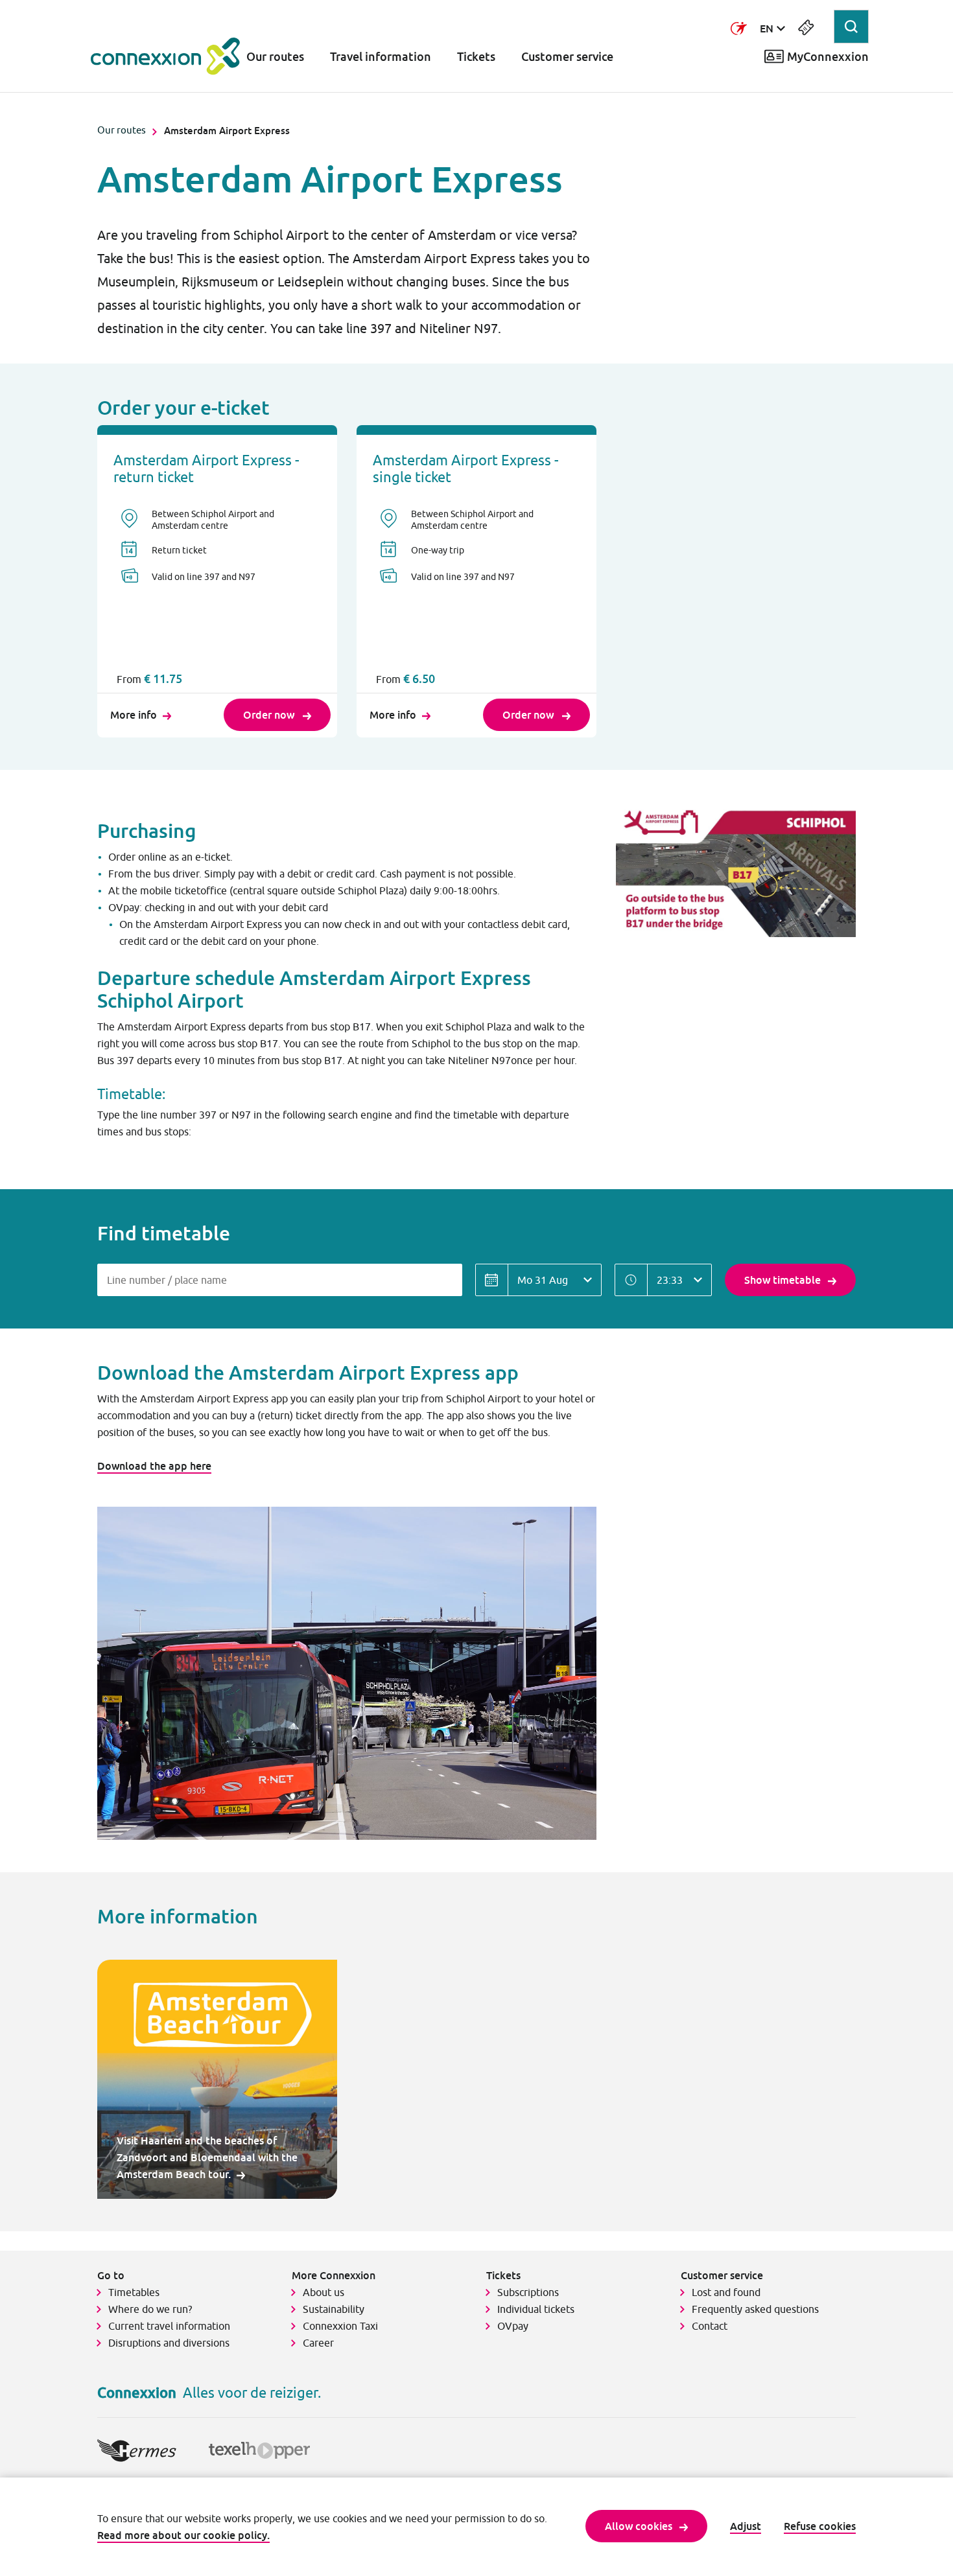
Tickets (476, 57)
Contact (710, 2326)
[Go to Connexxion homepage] (165, 56)
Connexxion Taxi (340, 2326)
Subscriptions (528, 2292)
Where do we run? (151, 2309)
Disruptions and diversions (169, 2343)
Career (318, 2343)
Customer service (567, 57)
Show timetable (782, 1280)
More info (134, 715)
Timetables (134, 2292)
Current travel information (169, 2326)
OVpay (513, 2326)
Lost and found (726, 2292)
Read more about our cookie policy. (183, 2535)
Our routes (275, 57)
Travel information (381, 57)
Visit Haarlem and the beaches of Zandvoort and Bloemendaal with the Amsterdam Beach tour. (207, 2157)
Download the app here (154, 1466)
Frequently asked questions (755, 2309)
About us (324, 2292)
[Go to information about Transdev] (739, 29)
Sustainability (334, 2309)
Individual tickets (536, 2309)
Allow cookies (639, 2526)
